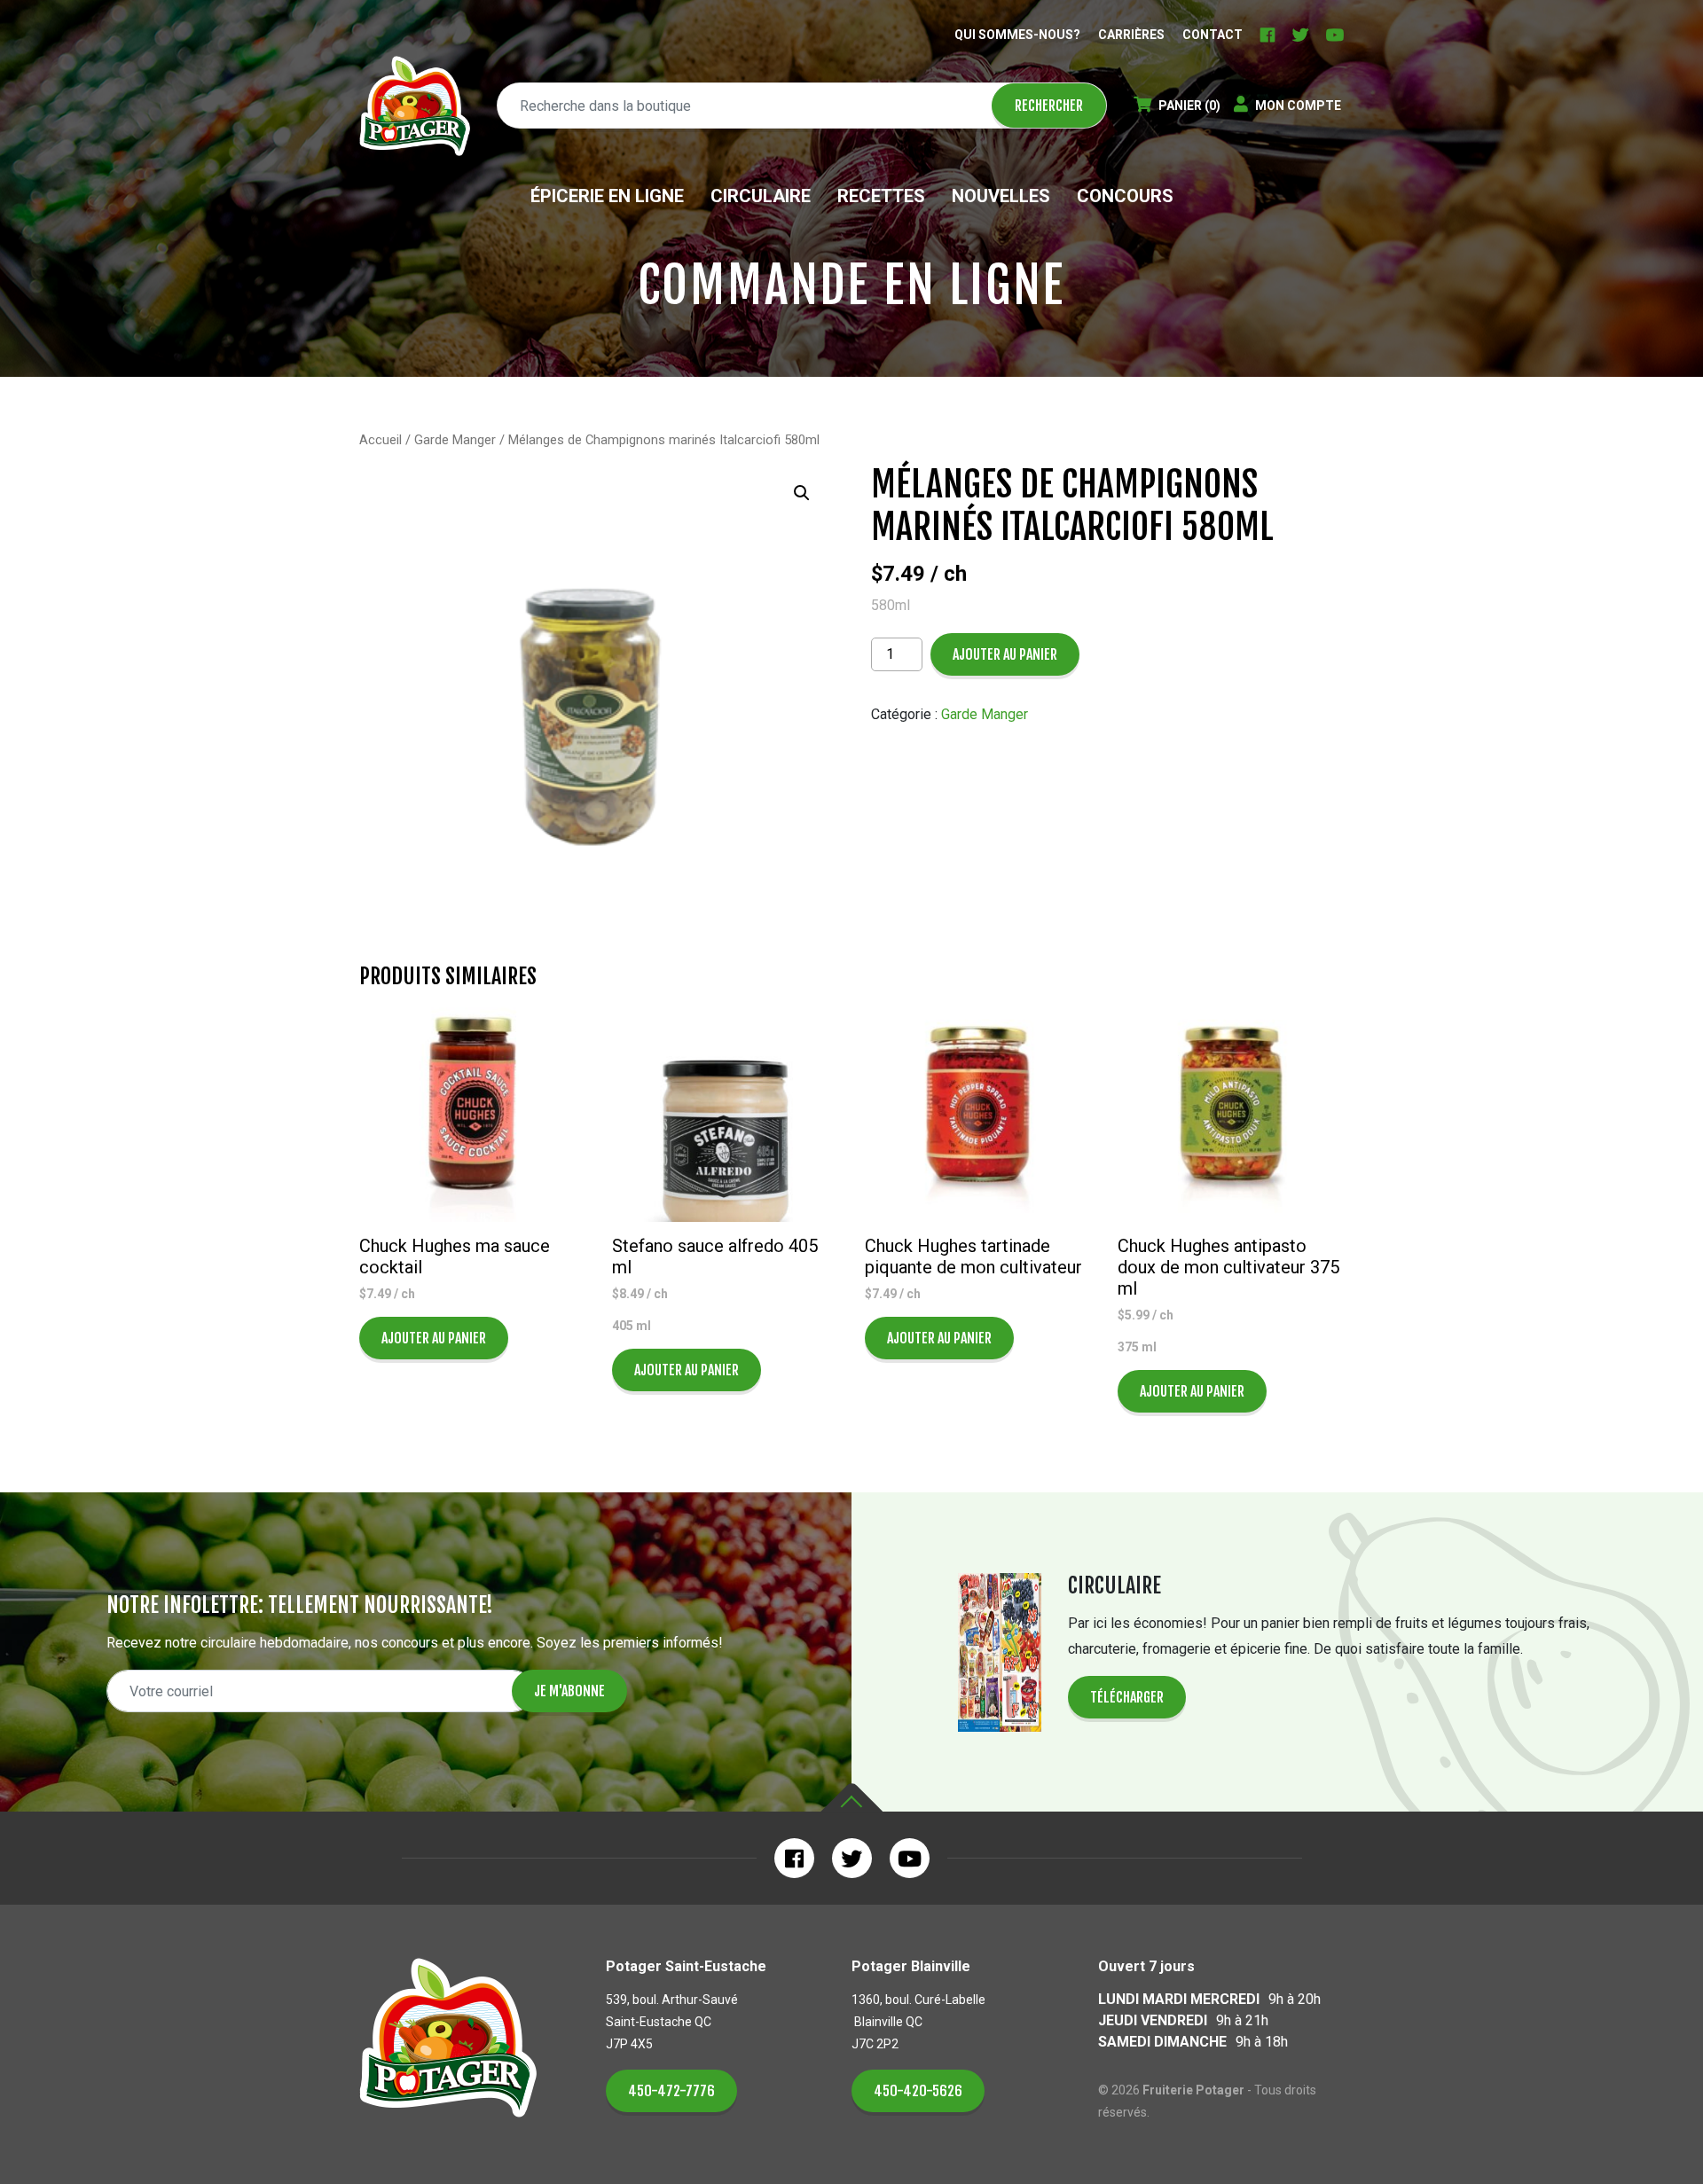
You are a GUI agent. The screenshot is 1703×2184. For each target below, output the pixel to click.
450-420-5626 (918, 2091)
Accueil (381, 440)
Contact (1213, 35)
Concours (1125, 196)
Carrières (1131, 35)
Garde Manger (455, 440)
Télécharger (1127, 1697)
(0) (1189, 106)
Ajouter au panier (1005, 654)
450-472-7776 (671, 2091)
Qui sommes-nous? (1017, 35)
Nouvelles (1001, 196)
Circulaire (761, 196)
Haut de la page (851, 1798)
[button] (802, 493)
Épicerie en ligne (607, 196)
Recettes (881, 196)
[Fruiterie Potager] (415, 106)
